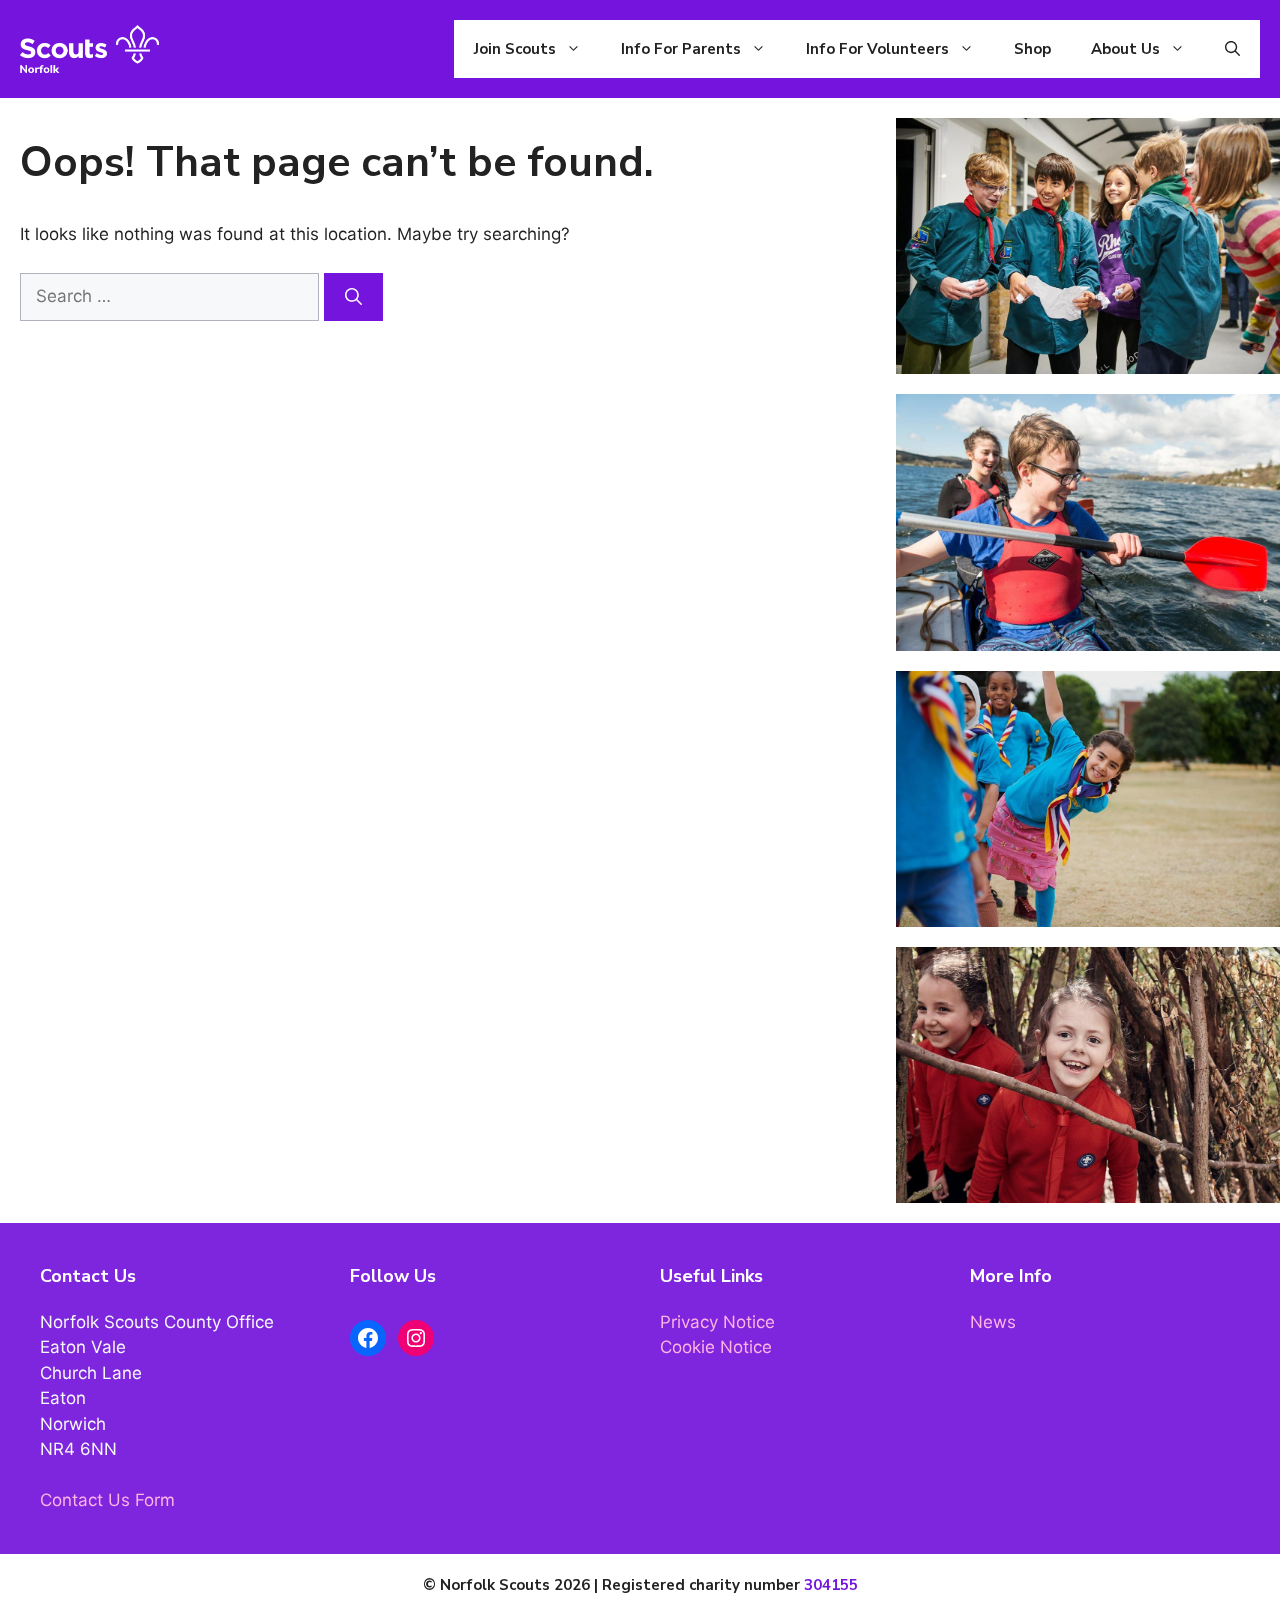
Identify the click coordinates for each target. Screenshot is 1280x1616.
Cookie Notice (716, 1347)
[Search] (353, 297)
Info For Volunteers (877, 49)
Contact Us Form (107, 1500)
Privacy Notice (717, 1322)
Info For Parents (681, 49)
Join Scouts (515, 49)
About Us (1125, 49)
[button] (1232, 49)
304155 (831, 1585)
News (993, 1322)
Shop (1032, 49)
